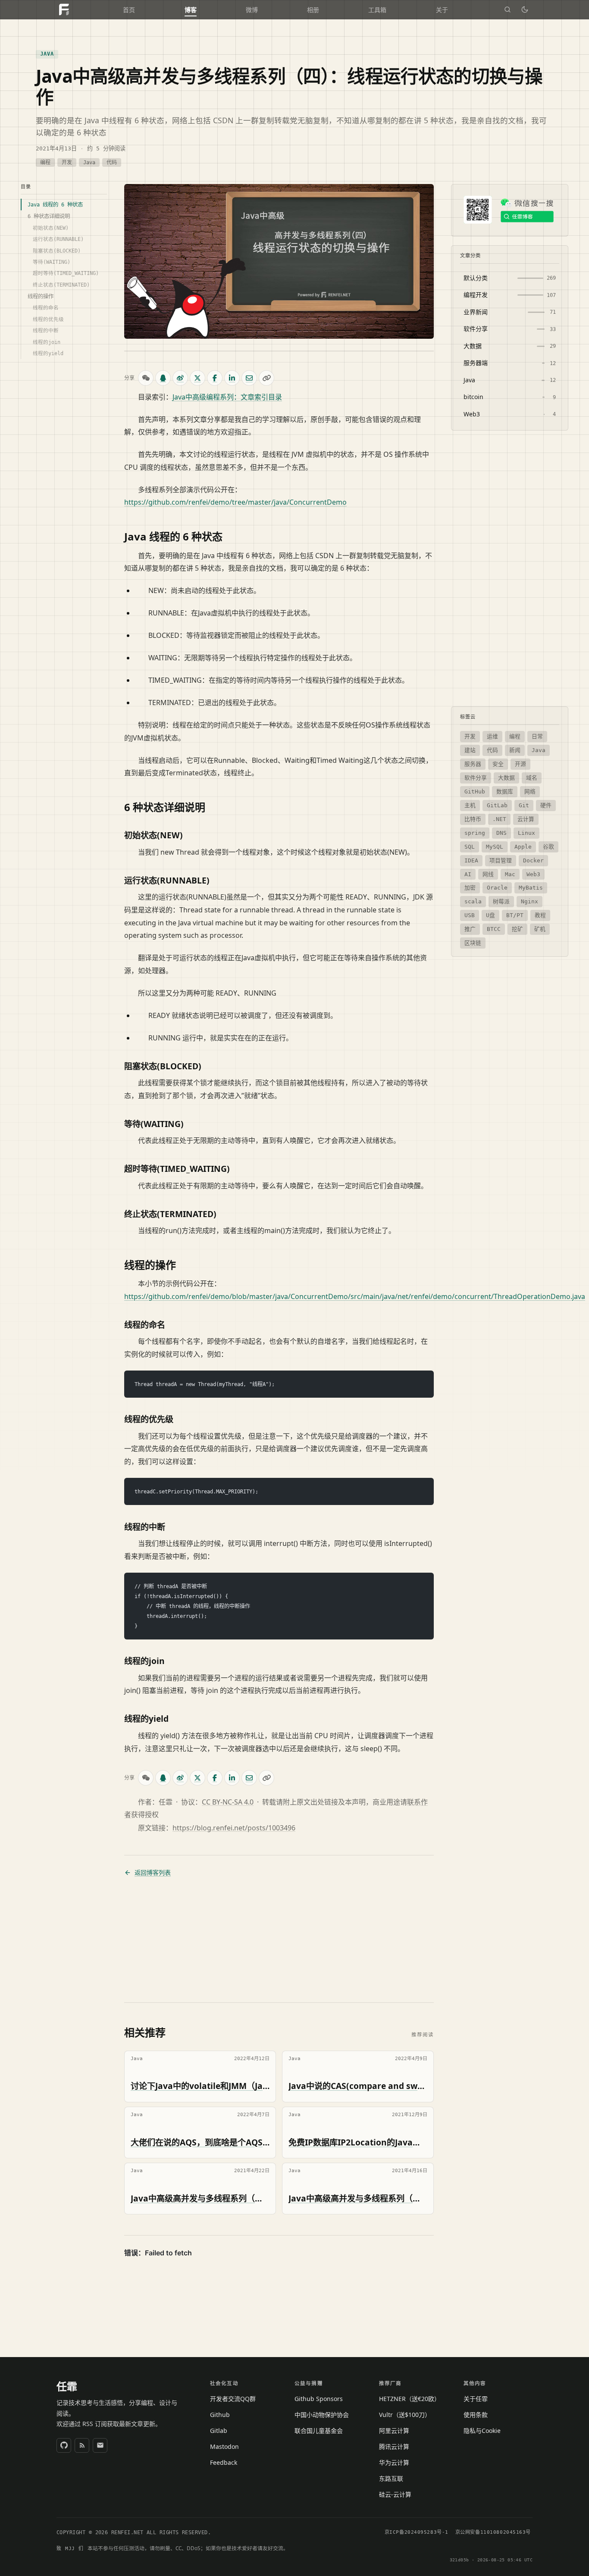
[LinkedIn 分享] (232, 378)
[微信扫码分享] (146, 378)
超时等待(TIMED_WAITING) (66, 273)
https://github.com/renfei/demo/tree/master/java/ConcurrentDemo (235, 502)
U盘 (490, 915)
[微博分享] (180, 378)
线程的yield (48, 353)
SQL (470, 846)
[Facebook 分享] (215, 378)
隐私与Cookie (482, 2431)
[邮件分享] (249, 378)
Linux (526, 833)
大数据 (506, 778)
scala (473, 901)
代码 (112, 162)
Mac (510, 874)
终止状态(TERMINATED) (61, 284)
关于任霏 (476, 2399)
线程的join (47, 342)
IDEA (471, 860)
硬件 (546, 805)
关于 (442, 10)
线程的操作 (41, 296)
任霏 (67, 2386)
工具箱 (377, 10)
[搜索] (508, 9)
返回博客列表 (153, 1873)
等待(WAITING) (52, 262)
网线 (488, 874)
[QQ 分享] (163, 378)
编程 (45, 162)
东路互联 (391, 2478)
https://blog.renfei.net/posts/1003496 (234, 1828)
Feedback (224, 2462)
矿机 (540, 929)
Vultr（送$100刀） (405, 2415)
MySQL (495, 846)
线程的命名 (46, 308)
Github (220, 2415)
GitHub (475, 792)
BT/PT (515, 915)
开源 (520, 764)
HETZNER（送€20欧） (410, 2399)
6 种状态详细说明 (49, 216)
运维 (492, 736)
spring (475, 833)
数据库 (505, 792)
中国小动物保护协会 (322, 2415)
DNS (501, 833)
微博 (252, 10)
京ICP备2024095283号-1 (417, 2532)
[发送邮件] (100, 2445)
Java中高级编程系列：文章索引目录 (227, 397)
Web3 (533, 874)
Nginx (529, 901)
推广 (470, 929)
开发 (67, 162)
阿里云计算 (394, 2431)
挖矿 (517, 929)
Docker (533, 860)
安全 (498, 764)
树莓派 (501, 901)
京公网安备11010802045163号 (493, 2532)
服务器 (473, 764)
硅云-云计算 (395, 2494)
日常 (537, 736)
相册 (313, 10)
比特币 (473, 819)
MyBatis (531, 888)
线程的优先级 (48, 319)
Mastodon (224, 2446)
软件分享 (476, 778)
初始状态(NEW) (51, 228)
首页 (129, 10)
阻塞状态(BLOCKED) (57, 250)
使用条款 (476, 2415)
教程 (540, 915)
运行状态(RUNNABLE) (58, 239)
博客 (191, 10)
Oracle (497, 888)
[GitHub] (64, 2445)
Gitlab (219, 2431)
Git (524, 805)
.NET (499, 819)
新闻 (515, 750)
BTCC (494, 929)
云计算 (526, 819)
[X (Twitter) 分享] (197, 378)
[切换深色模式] (525, 9)
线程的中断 (46, 331)
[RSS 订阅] (82, 2445)
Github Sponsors (319, 2399)
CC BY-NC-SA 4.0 (228, 1802)
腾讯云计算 (394, 2446)
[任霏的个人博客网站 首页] (64, 9)
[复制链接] (266, 378)
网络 (530, 792)
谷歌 (548, 846)
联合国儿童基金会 (319, 2431)
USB (470, 915)
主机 (470, 805)
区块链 (473, 943)
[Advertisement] (279, 1940)
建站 (470, 750)
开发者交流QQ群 (233, 2399)
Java (47, 54)
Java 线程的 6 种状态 (55, 205)
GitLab (497, 805)
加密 (470, 888)
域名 (532, 778)
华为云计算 (394, 2462)
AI (468, 874)
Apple (523, 846)
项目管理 (501, 860)
